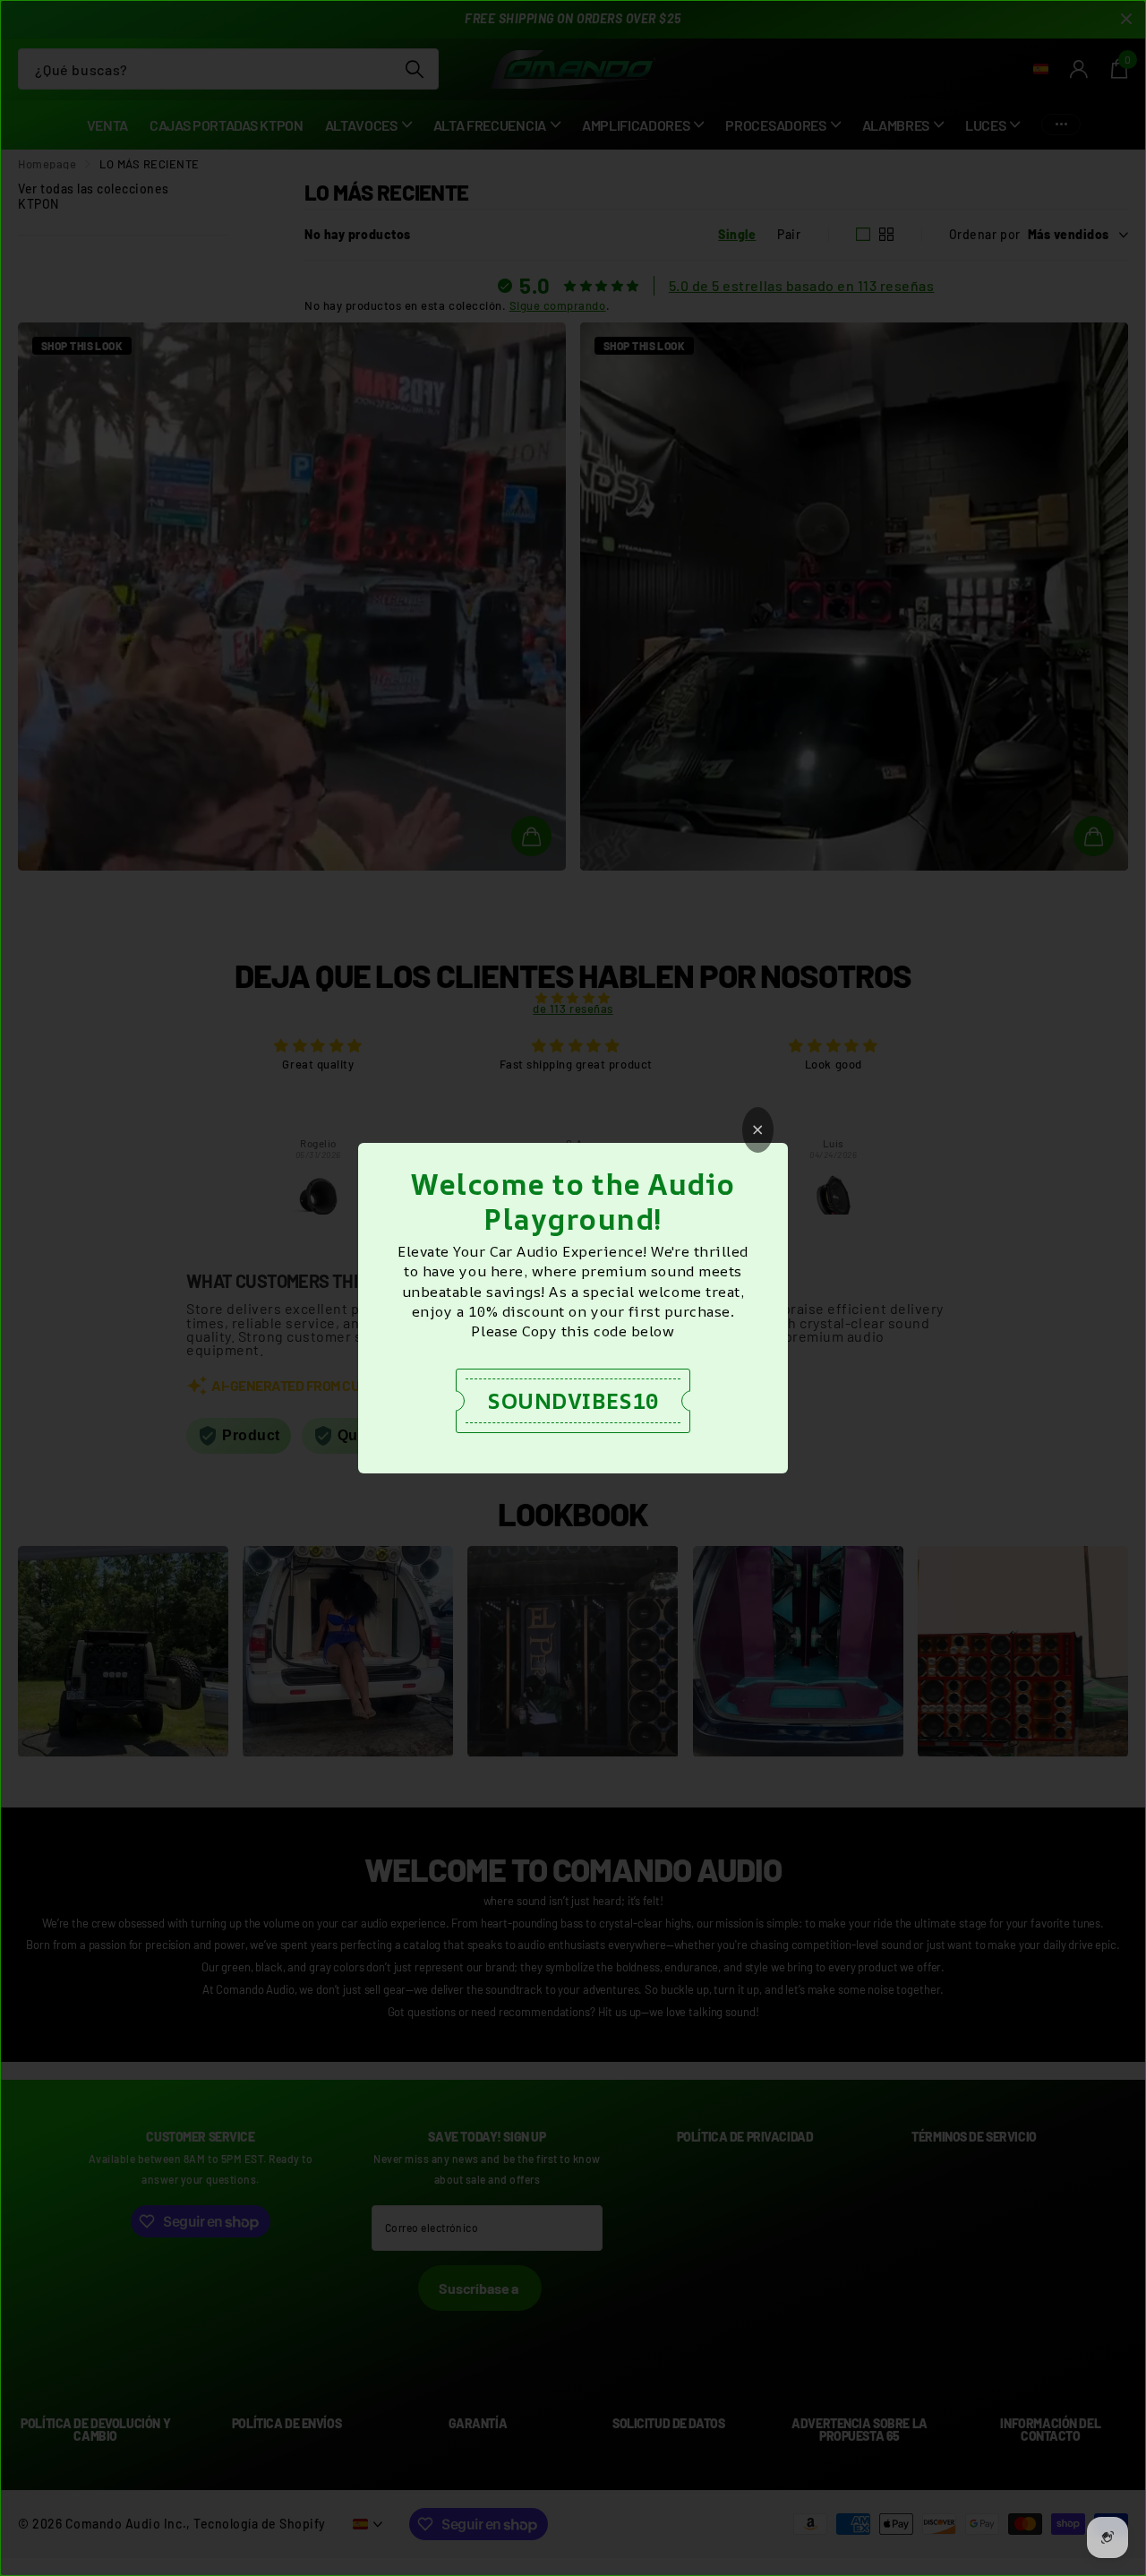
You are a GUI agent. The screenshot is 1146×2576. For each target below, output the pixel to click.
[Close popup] (758, 1130)
